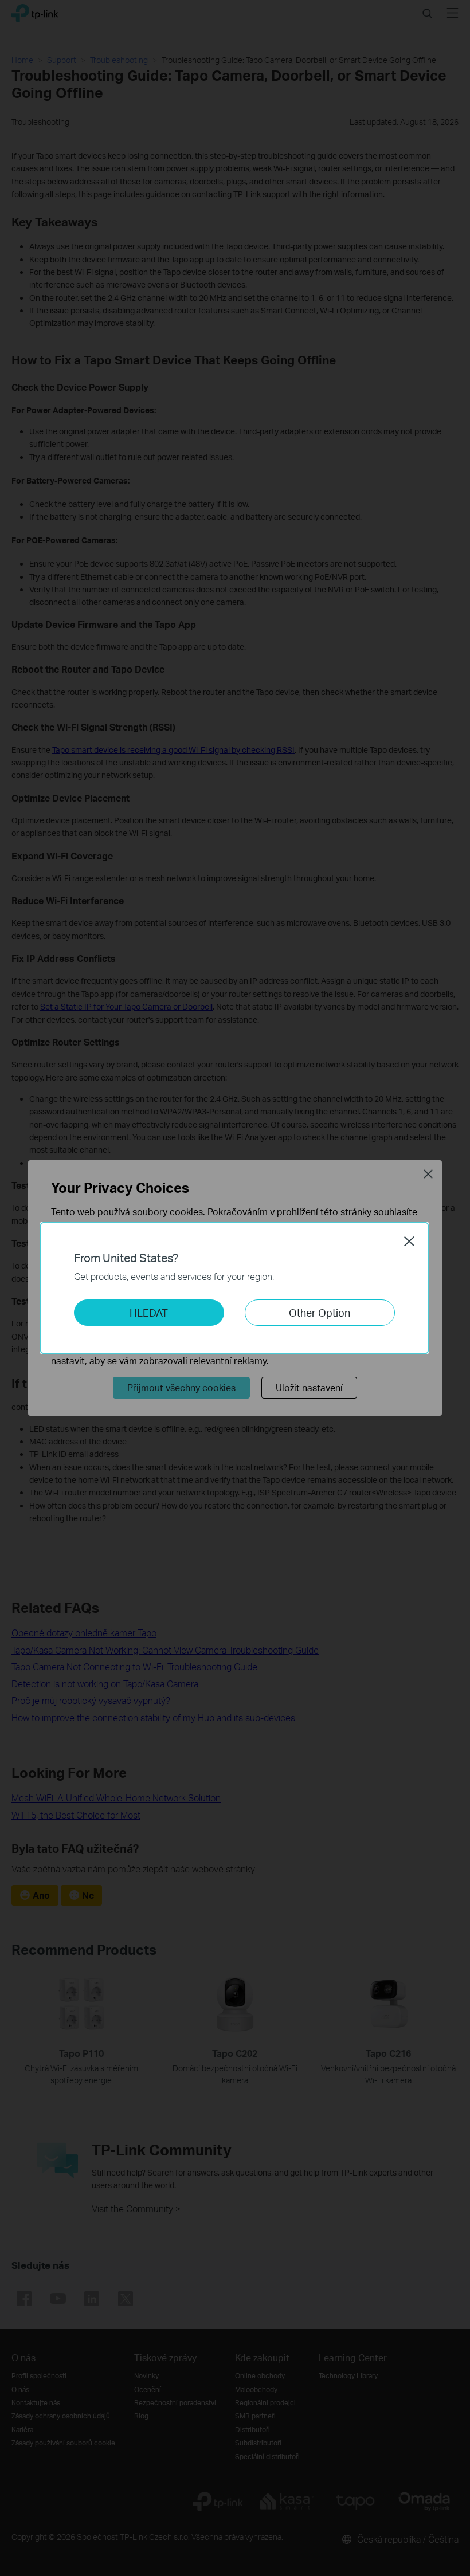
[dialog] (235, 1288)
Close (409, 1241)
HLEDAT (149, 1312)
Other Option (320, 1312)
